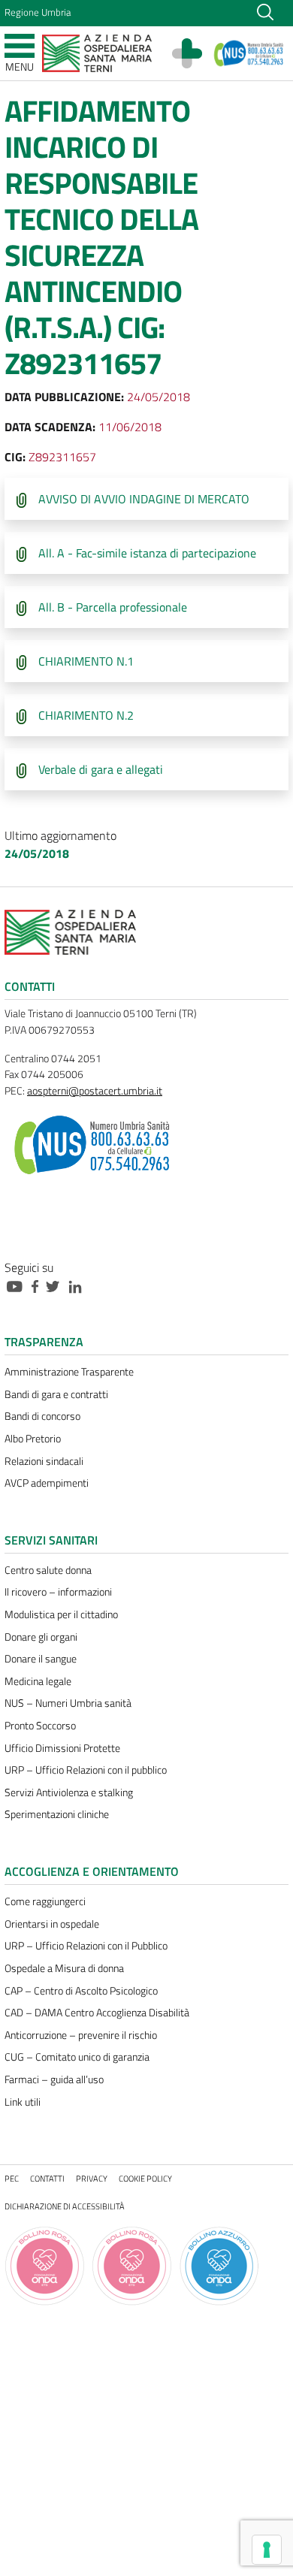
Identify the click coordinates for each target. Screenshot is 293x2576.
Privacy (92, 2178)
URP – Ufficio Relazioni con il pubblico (86, 1770)
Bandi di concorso (42, 1416)
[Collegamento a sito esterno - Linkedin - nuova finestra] (79, 1285)
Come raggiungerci (45, 1901)
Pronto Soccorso (40, 1726)
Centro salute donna (48, 1570)
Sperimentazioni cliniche (57, 1814)
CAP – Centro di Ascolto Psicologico (81, 1991)
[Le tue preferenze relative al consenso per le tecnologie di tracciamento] (267, 2550)
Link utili (23, 2102)
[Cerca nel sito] (265, 11)
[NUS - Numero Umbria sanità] (249, 53)
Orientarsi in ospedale (52, 1924)
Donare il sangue (41, 1659)
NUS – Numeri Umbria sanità (68, 1703)
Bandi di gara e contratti (56, 1394)
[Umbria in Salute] (195, 53)
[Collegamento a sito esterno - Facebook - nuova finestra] (39, 1285)
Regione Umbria (38, 12)
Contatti (47, 2178)
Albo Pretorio (33, 1439)
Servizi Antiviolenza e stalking (69, 1792)
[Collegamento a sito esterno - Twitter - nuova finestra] (56, 1285)
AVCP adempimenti (47, 1483)
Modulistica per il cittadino (61, 1614)
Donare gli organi (41, 1637)
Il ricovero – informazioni (58, 1592)
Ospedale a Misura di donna (64, 1968)
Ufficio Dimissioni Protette (62, 1748)
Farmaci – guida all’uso (54, 2079)
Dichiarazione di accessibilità (65, 2206)
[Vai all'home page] (97, 52)
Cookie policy (145, 2178)
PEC (12, 2178)
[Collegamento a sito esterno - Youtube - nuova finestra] (18, 1285)
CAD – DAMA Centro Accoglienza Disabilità (97, 2013)
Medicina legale (38, 1681)
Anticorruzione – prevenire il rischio (81, 2035)
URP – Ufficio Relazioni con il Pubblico (86, 1946)
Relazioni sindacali (44, 1461)
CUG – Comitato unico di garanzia (77, 2057)
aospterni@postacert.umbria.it (95, 1091)
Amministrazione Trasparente (69, 1372)
